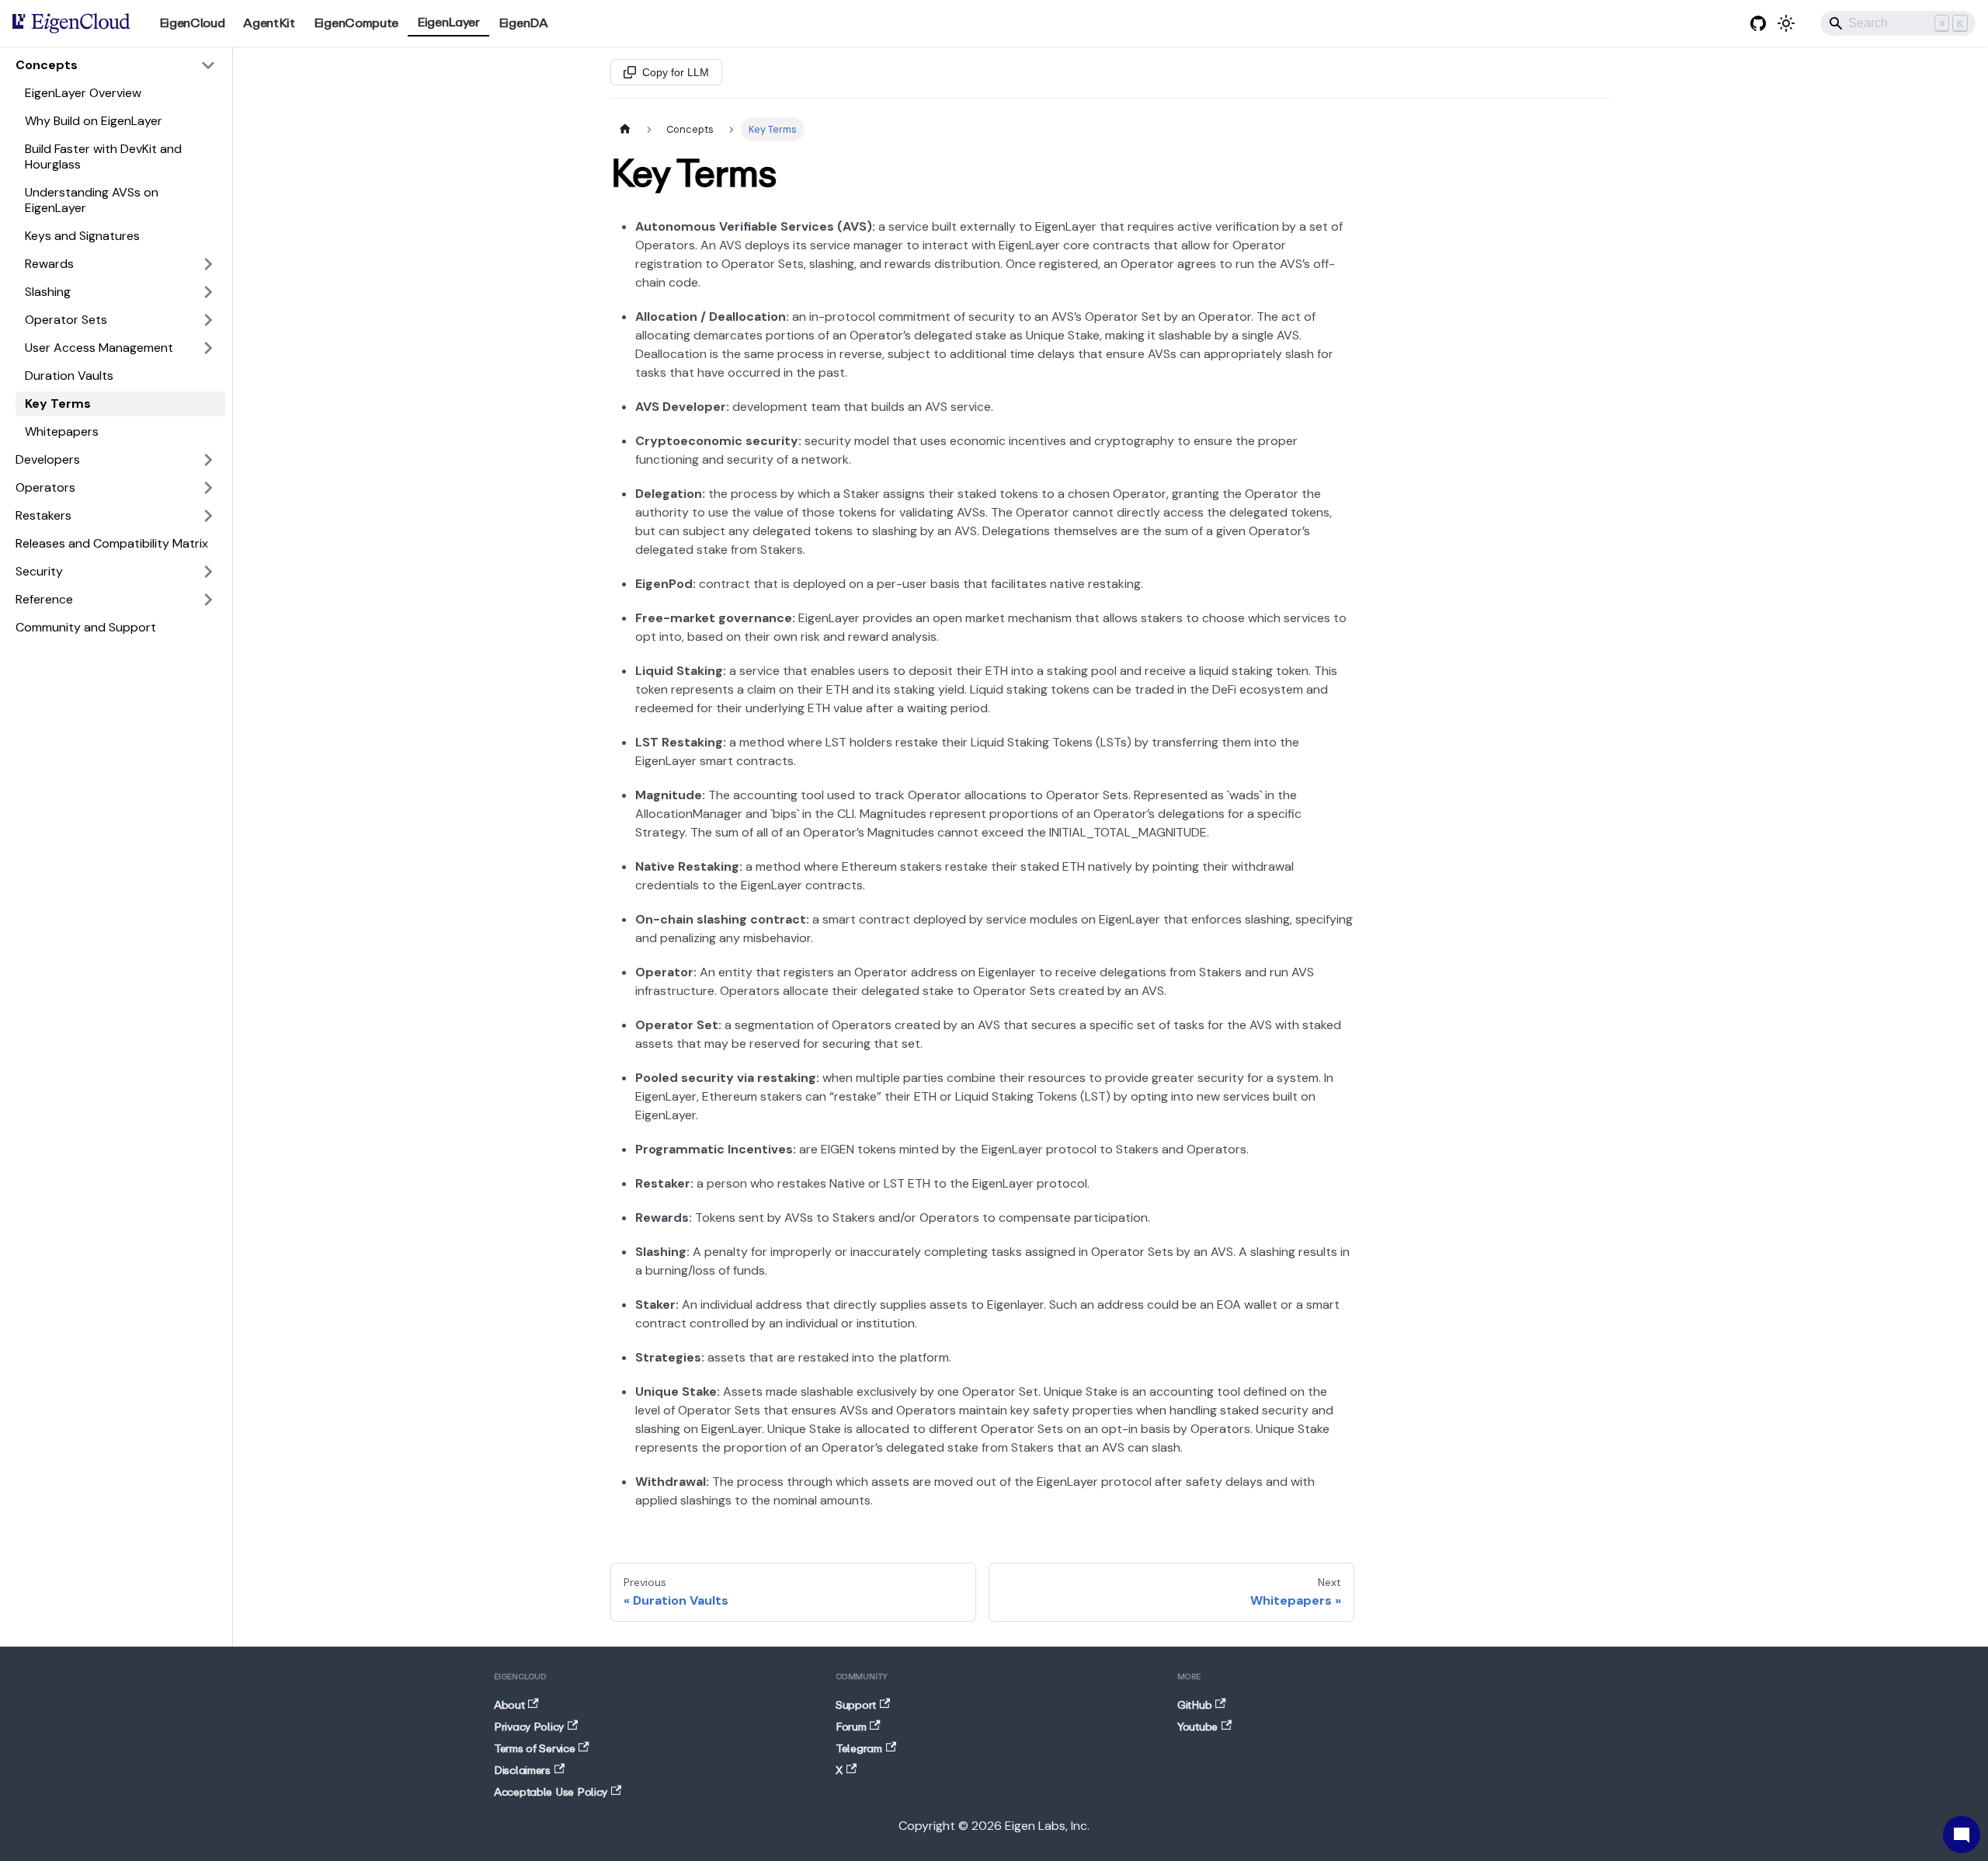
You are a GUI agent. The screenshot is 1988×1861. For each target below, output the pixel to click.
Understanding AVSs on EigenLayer (92, 200)
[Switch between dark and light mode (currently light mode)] (1786, 23)
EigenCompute (356, 23)
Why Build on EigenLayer (94, 121)
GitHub (1194, 1706)
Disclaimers (522, 1771)
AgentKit (269, 23)
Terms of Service (535, 1749)
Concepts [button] (47, 65)
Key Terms (58, 404)
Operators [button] (45, 487)
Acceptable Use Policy (551, 1793)
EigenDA (523, 23)
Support (856, 1706)
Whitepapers (62, 431)
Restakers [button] (43, 515)
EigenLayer (448, 23)
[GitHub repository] (1758, 23)
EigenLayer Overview (83, 93)
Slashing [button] (48, 292)
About (509, 1706)
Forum (851, 1727)
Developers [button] (48, 459)
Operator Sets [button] (66, 320)
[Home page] (625, 129)
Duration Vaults (69, 376)
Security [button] (39, 571)
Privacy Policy (529, 1727)
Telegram (859, 1749)
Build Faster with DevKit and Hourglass (103, 157)
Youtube (1197, 1727)
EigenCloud (192, 23)
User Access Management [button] (99, 348)
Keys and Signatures (82, 236)
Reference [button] (44, 599)
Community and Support (86, 627)
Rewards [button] (49, 264)
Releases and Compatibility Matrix (112, 543)
